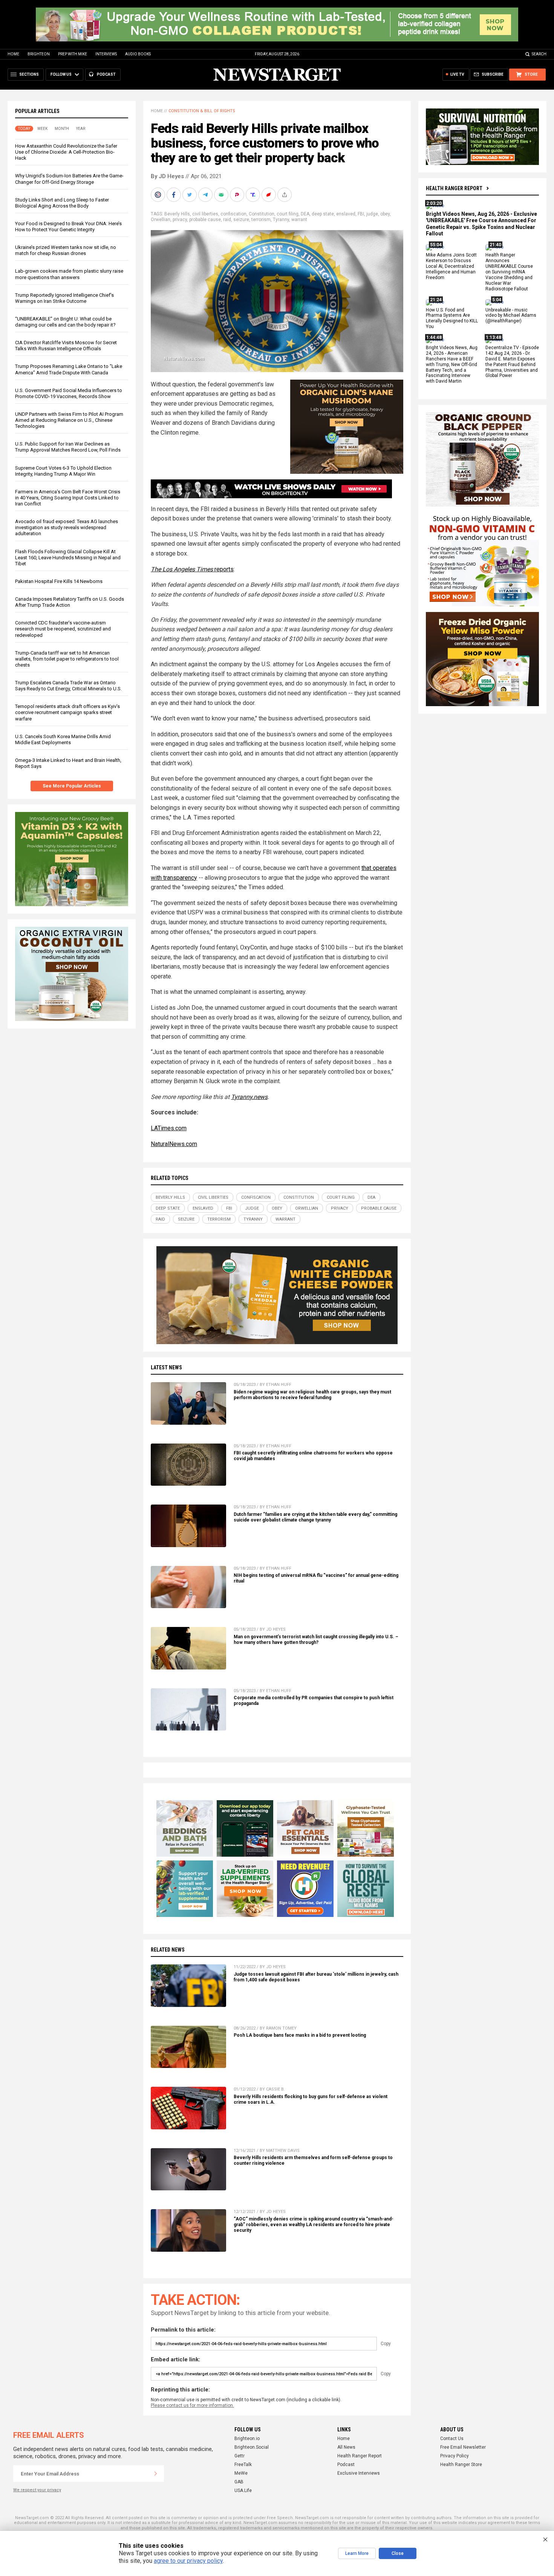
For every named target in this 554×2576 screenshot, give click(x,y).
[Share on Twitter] (190, 195)
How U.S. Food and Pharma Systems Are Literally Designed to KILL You (452, 318)
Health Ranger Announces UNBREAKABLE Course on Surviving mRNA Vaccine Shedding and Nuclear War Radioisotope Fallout (509, 272)
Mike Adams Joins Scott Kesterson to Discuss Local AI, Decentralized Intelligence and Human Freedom (451, 267)
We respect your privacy (37, 2490)
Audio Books (138, 54)
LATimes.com (169, 1128)
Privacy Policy (455, 2456)
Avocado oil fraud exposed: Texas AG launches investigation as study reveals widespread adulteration (67, 527)
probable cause (205, 220)
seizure (241, 220)
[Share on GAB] (222, 195)
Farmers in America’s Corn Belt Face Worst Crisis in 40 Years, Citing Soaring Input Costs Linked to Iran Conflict (68, 498)
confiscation (233, 214)
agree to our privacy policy (188, 2561)
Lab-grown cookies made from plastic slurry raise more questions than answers (69, 274)
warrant (299, 220)
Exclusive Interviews (359, 2473)
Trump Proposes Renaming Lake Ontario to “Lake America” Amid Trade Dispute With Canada (69, 369)
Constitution (262, 214)
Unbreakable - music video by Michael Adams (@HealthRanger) (511, 316)
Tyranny (281, 220)
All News (346, 2447)
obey (385, 214)
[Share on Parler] (238, 195)
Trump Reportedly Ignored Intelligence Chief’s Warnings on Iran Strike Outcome (64, 298)
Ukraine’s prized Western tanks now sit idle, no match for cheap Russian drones (66, 250)
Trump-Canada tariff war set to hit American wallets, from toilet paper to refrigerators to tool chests (67, 659)
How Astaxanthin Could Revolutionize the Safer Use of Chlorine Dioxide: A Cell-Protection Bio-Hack (66, 152)
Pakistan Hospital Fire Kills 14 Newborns (59, 581)
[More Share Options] (285, 195)
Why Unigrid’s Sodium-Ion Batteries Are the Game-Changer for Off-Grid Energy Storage (69, 179)
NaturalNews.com (174, 1144)
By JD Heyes (167, 176)
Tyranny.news (249, 1097)
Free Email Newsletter (463, 2447)
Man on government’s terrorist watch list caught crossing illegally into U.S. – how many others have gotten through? (316, 1640)
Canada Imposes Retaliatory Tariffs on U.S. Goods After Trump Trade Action (70, 602)
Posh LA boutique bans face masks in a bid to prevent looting (300, 2035)
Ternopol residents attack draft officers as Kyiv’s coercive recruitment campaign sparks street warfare (67, 712)
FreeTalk (243, 2465)
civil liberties (205, 214)
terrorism (261, 220)
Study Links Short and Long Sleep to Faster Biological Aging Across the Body (62, 203)
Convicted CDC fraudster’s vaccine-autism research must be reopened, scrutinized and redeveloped (63, 629)
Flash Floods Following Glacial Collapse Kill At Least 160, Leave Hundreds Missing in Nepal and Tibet (68, 558)
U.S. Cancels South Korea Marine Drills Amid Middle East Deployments (63, 739)
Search (539, 54)
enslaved (346, 214)
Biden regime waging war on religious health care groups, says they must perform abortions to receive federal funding (312, 1395)
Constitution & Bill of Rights (202, 111)
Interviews (106, 54)
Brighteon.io (247, 2439)
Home (13, 54)
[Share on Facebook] (174, 195)
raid (227, 220)
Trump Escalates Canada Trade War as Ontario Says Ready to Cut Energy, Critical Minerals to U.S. (68, 686)
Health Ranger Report (454, 188)
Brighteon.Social (252, 2447)
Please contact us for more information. (192, 2405)
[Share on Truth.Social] (254, 195)
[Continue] (156, 2474)
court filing (288, 214)
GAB (239, 2482)
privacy (180, 220)
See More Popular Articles (72, 786)
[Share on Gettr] (269, 195)
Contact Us (452, 2439)
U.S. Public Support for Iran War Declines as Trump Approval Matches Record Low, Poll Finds (68, 447)
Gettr (240, 2456)
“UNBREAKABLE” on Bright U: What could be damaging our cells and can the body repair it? (65, 322)
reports (192, 569)
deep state (323, 214)
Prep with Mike (73, 54)
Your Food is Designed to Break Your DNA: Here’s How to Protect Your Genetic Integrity (68, 227)
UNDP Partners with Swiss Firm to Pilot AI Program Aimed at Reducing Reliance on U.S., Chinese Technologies (69, 420)
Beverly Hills (177, 214)
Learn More (357, 2553)
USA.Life (243, 2491)
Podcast (346, 2465)
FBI (361, 214)
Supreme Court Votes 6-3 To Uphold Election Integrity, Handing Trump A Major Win (63, 471)
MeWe (241, 2473)
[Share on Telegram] (206, 195)
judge (372, 214)
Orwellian (161, 220)
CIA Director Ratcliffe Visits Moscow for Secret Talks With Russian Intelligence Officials (66, 346)
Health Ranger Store (461, 2465)
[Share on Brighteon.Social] (159, 195)
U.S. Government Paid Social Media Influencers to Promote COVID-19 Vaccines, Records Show (69, 393)
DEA (305, 214)
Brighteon (39, 54)
